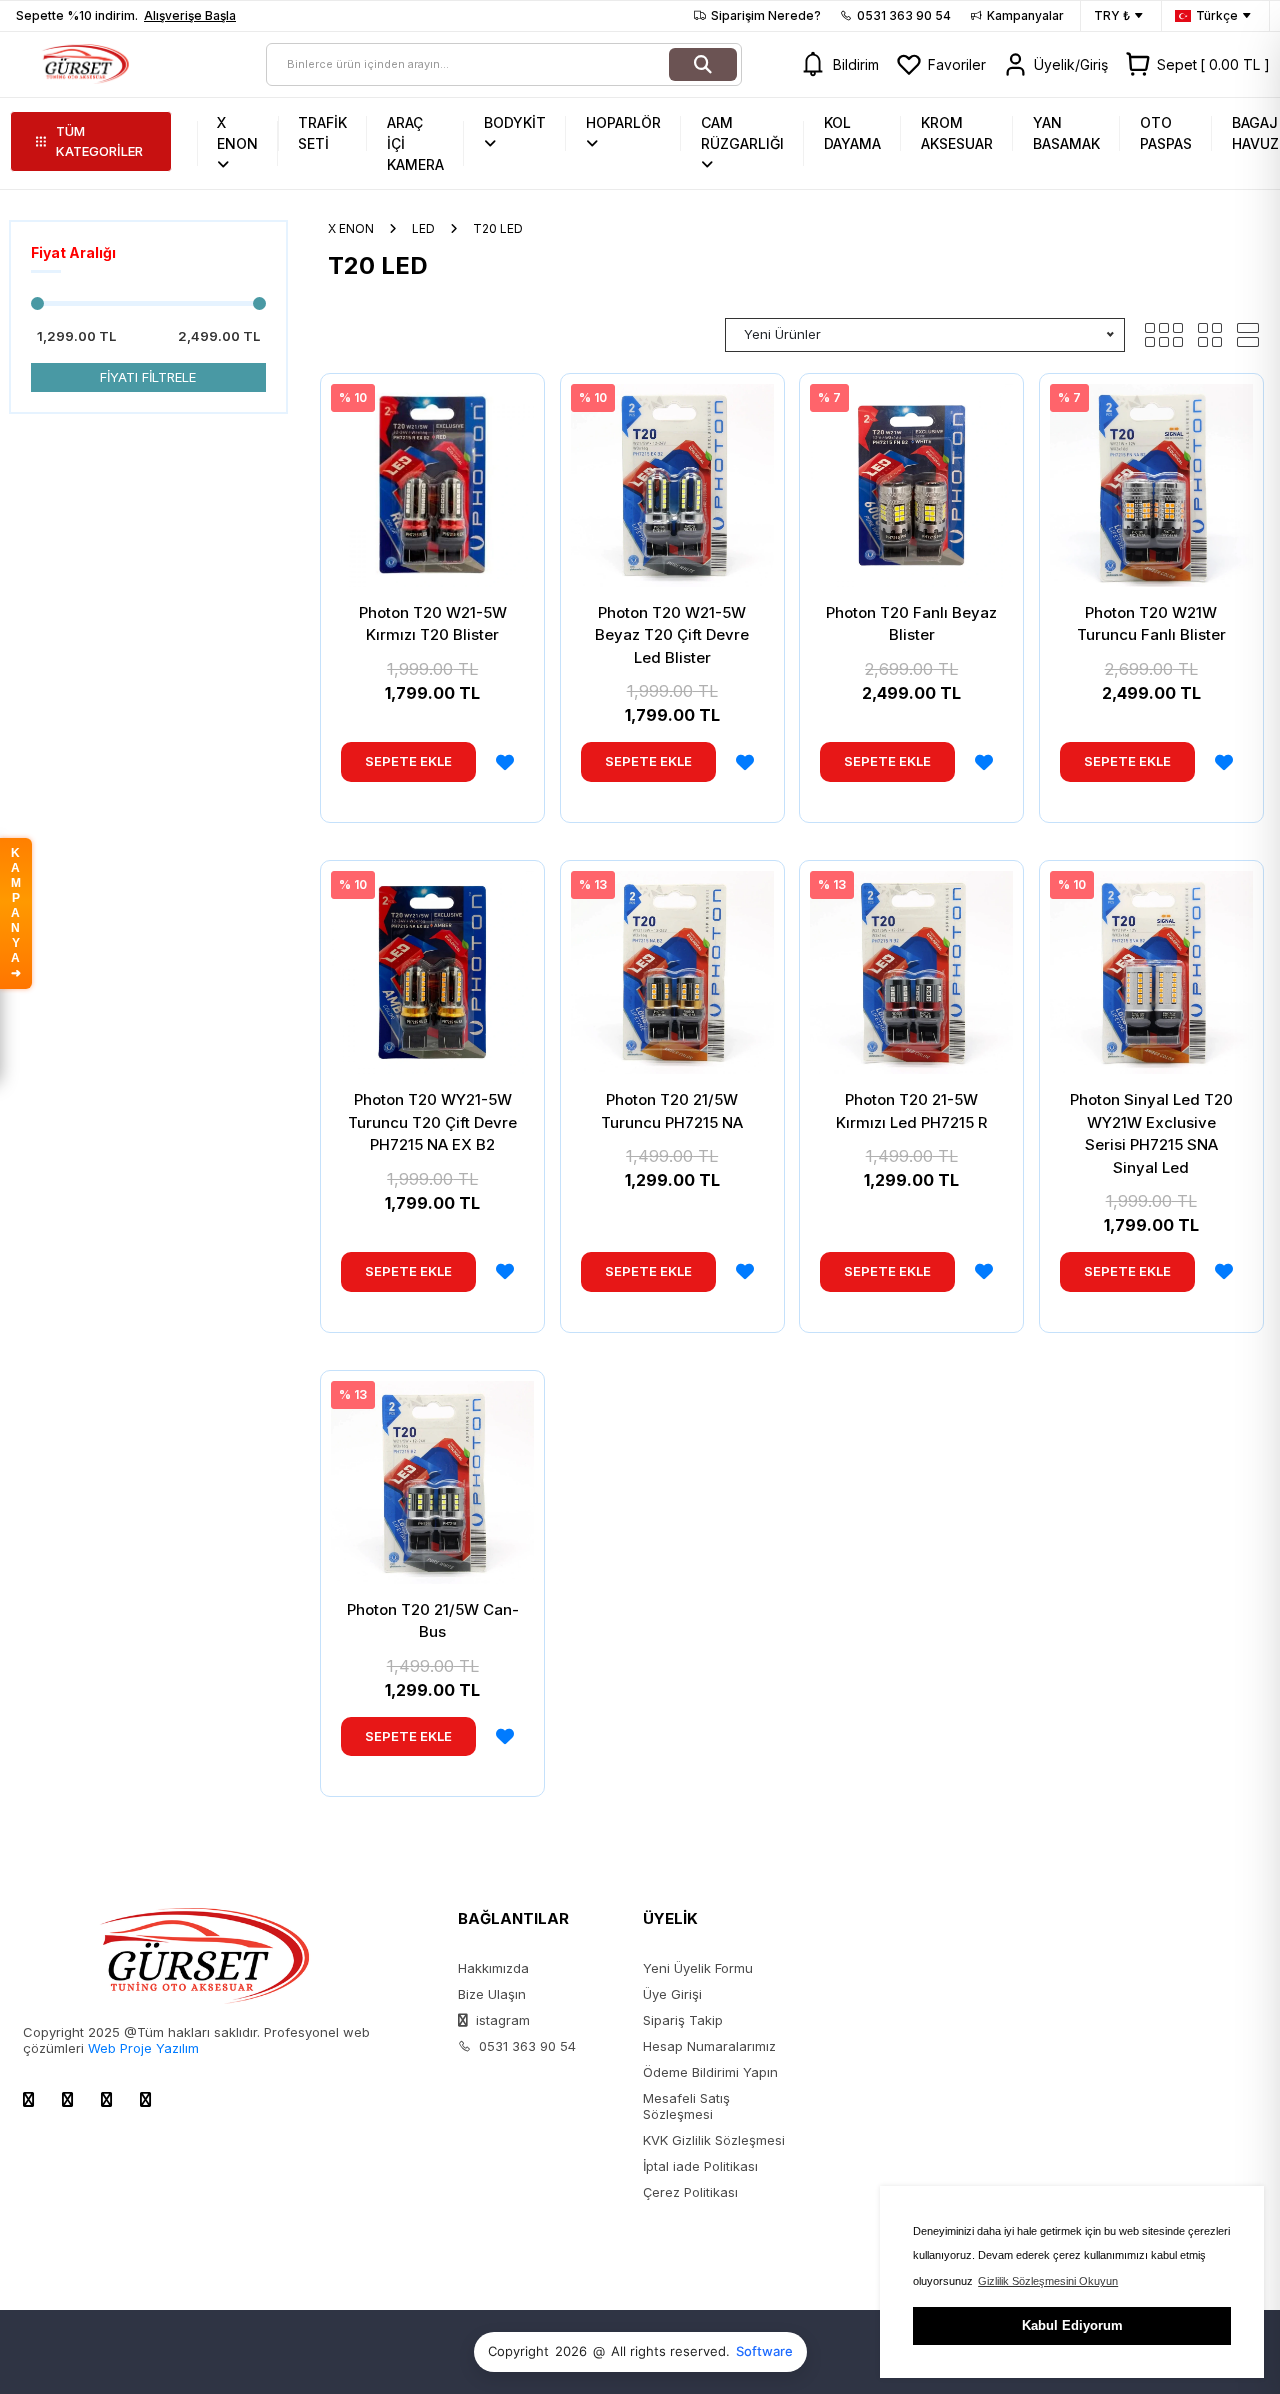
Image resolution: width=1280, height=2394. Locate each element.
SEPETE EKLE (408, 761)
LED (423, 228)
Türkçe (1217, 15)
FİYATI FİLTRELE (148, 377)
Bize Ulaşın (492, 1994)
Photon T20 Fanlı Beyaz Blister (911, 624)
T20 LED (498, 228)
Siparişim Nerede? (766, 15)
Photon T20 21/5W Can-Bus (433, 1621)
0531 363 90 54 (904, 15)
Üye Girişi (672, 1994)
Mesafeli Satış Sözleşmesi (686, 2106)
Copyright (518, 2351)
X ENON (351, 228)
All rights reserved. (670, 2351)
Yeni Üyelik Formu (698, 1968)
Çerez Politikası (690, 2192)
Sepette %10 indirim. (126, 15)
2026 (571, 2351)
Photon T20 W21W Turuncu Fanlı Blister (1151, 624)
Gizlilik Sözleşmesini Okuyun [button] (1048, 2281)
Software (764, 2351)
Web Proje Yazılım (143, 2048)
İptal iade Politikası (700, 2166)
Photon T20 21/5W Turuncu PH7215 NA (672, 1111)
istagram (501, 2020)
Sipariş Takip (683, 2020)
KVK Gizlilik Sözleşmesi (714, 2140)
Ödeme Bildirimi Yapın (710, 2072)
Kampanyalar (1025, 15)
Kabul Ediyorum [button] (1072, 2325)
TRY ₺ (1112, 15)
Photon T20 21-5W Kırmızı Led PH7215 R (911, 1111)
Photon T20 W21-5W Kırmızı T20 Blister (433, 624)
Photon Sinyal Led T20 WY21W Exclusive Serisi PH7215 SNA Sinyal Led (1151, 1133)
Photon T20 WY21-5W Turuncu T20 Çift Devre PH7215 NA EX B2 (432, 1122)
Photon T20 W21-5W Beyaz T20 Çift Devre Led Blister (672, 635)
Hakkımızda (493, 1968)
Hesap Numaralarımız (709, 2046)
